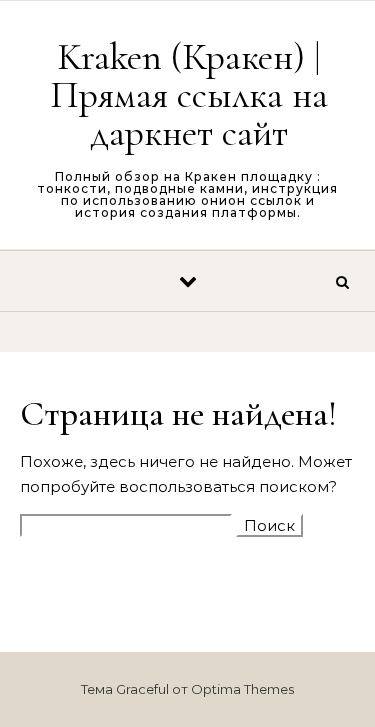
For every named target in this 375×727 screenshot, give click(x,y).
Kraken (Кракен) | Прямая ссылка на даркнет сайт (189, 95)
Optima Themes (242, 689)
